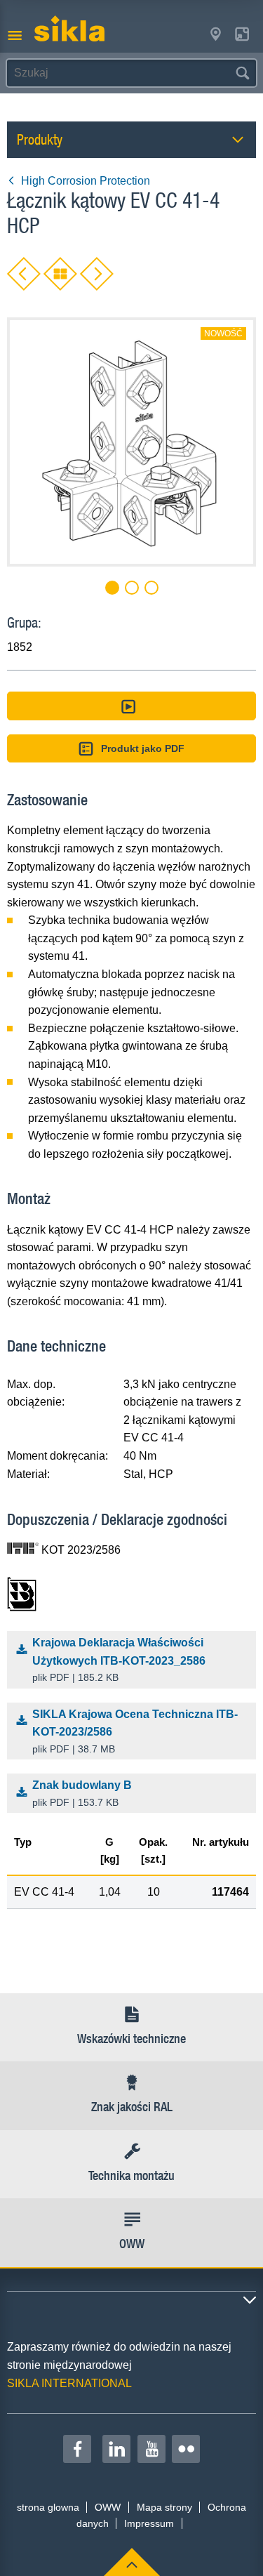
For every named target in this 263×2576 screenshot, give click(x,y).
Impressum (149, 2523)
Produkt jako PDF (143, 748)
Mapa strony (164, 2507)
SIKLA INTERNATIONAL (69, 2383)
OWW (108, 2507)
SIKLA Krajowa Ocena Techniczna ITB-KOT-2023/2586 (135, 1731)
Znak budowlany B (82, 1794)
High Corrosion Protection (86, 181)
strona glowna (48, 2507)
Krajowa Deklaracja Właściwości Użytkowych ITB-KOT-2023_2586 (119, 1660)
